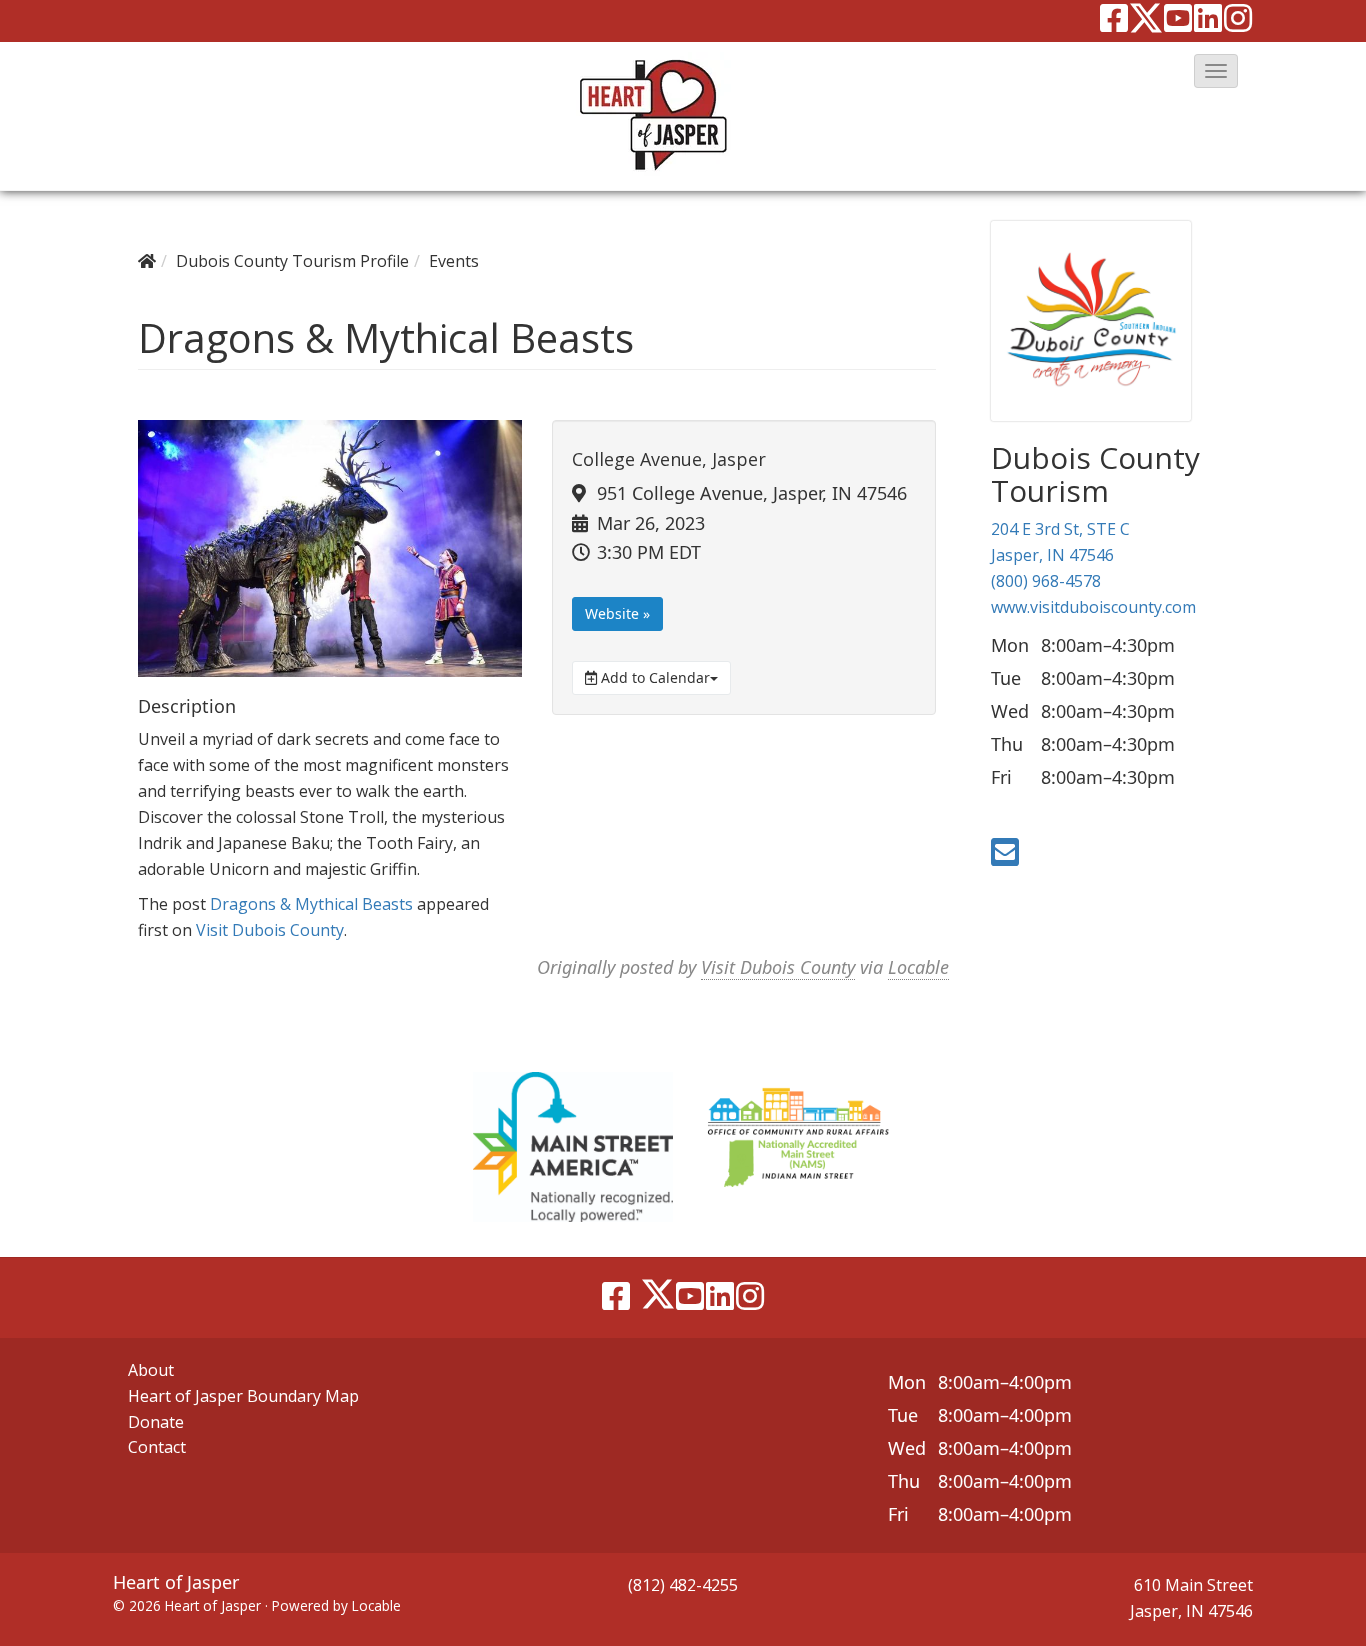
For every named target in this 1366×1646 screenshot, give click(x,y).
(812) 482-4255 (683, 1585)
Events (454, 261)
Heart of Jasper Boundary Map (243, 1396)
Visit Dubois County (270, 930)
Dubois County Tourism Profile (292, 261)
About (151, 1370)
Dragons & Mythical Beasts (311, 904)
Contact (157, 1447)
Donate (156, 1422)
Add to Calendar (653, 677)
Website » (617, 613)
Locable (918, 967)
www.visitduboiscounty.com (1093, 607)
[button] (1216, 71)
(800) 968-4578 (1046, 581)
